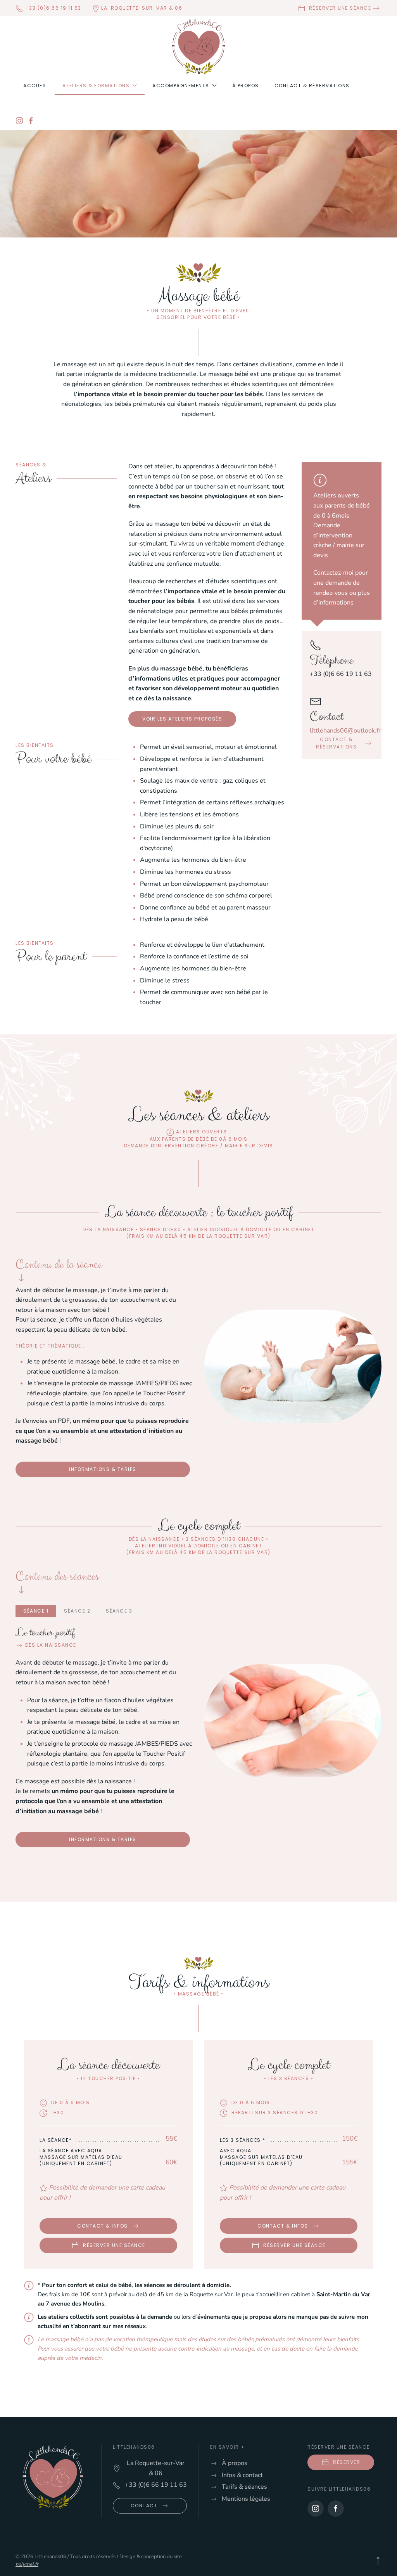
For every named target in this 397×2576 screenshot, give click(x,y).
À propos (246, 86)
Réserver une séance (338, 8)
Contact (144, 2506)
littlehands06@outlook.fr (345, 731)
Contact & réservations (312, 86)
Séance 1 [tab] (36, 1611)
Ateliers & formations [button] (96, 86)
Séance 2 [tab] (77, 1611)
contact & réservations (336, 743)
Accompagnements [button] (181, 86)
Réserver (347, 2462)
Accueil (35, 86)
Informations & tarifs (103, 1469)
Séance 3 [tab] (119, 1611)
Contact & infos (103, 2226)
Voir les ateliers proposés (182, 719)
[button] (378, 2561)
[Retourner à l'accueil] (198, 47)
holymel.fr (27, 2564)
